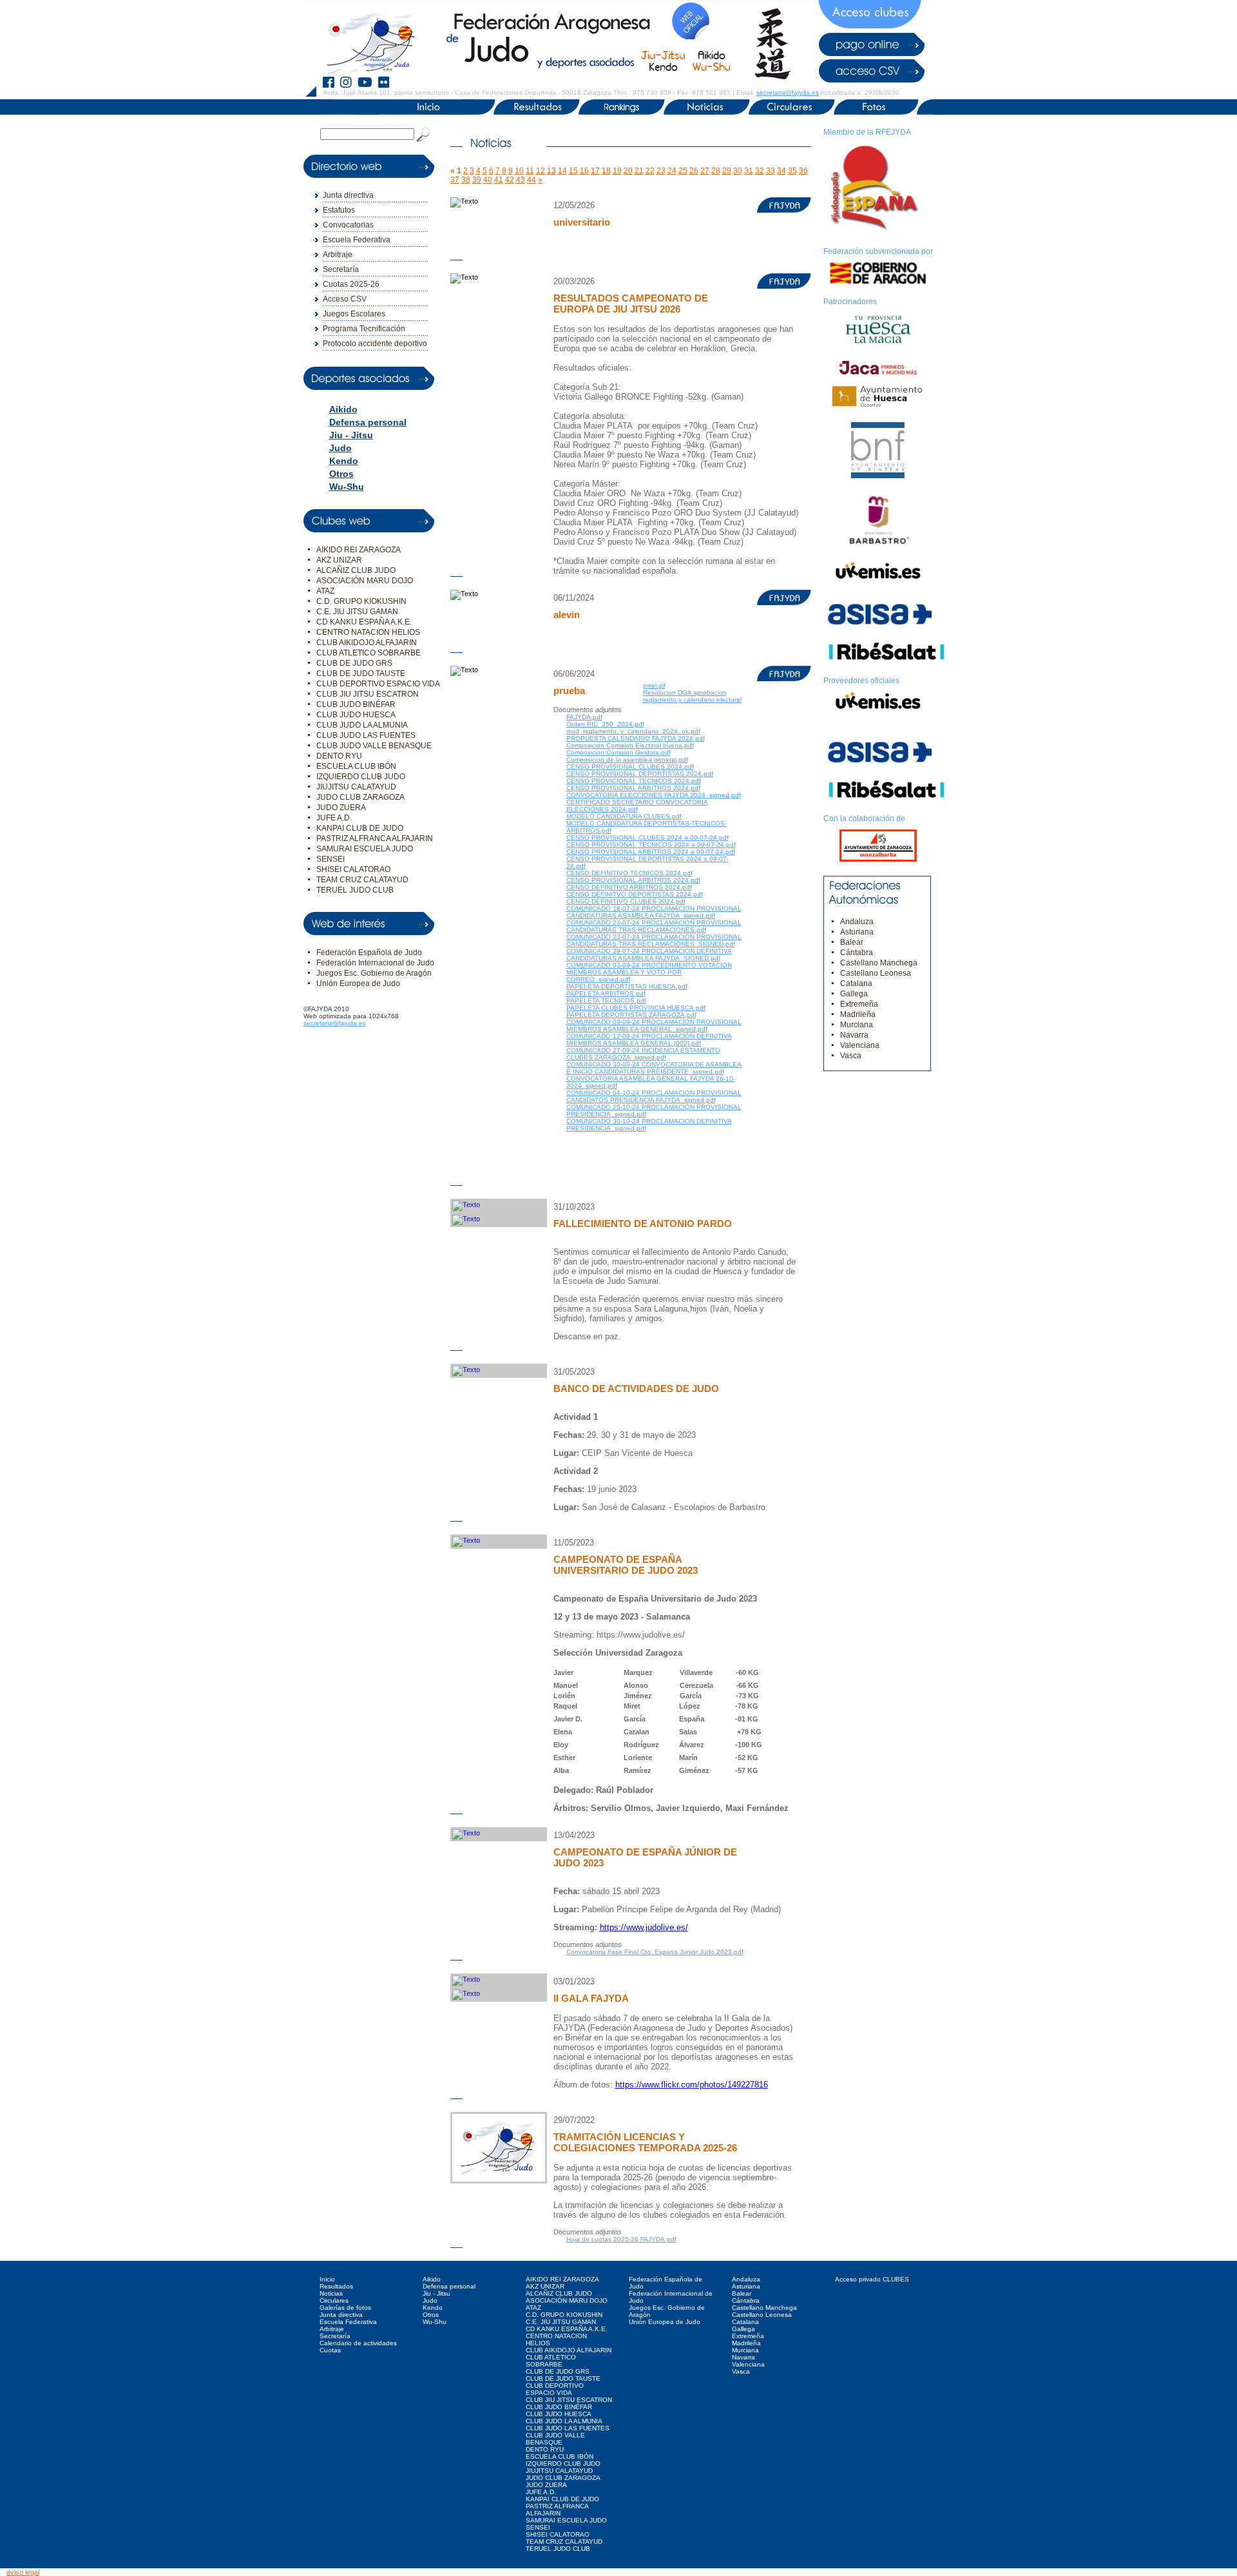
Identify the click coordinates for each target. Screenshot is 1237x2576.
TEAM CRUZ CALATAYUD (362, 880)
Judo (340, 448)
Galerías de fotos (345, 2308)
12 (541, 171)
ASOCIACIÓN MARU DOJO (365, 581)
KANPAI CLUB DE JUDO (360, 828)
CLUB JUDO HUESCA (356, 715)
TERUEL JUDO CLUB (355, 890)
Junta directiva (348, 195)
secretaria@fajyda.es (788, 92)
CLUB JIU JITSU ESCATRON (368, 694)
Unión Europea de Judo (358, 983)
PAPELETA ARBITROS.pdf (606, 993)
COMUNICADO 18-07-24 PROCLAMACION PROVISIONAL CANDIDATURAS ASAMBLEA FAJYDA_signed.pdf (654, 912)
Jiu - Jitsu (351, 435)
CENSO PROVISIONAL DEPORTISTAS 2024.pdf (640, 774)
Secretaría (341, 269)
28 (716, 171)
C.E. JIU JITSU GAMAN (357, 612)
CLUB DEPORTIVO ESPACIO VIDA (378, 684)
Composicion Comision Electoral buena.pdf (630, 745)
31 (749, 171)
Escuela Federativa (357, 240)
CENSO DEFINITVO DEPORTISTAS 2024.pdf (635, 894)
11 (530, 171)
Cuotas (330, 2350)
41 (499, 180)
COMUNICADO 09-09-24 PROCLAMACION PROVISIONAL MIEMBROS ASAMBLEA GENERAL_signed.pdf (654, 1025)
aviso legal (23, 2572)
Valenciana (860, 1045)
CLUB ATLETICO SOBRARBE (369, 653)
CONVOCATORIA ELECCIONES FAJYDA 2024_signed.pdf (654, 795)
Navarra (854, 1035)
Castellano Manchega (879, 963)
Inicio (327, 2279)
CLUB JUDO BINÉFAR (356, 704)
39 (477, 180)
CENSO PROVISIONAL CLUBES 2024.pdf (630, 767)
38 (466, 180)
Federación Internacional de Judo (375, 963)
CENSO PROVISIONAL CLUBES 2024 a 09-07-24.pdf (647, 838)
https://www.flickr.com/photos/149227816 (692, 2085)
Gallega (854, 994)
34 (782, 171)
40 (488, 180)
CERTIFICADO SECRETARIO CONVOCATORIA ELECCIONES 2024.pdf (637, 806)
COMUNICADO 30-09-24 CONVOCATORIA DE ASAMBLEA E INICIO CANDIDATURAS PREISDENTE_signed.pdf (654, 1068)
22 (650, 171)
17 (595, 171)
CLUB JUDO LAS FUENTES (366, 735)
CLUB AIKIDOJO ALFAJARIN (367, 643)
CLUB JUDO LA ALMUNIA (362, 725)
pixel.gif (654, 685)
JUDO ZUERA (341, 808)
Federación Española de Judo (369, 953)
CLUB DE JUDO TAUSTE (361, 673)
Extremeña (859, 1004)
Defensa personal (368, 422)
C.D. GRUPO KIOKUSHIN (361, 601)
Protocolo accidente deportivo (375, 344)
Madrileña (858, 1014)
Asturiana (857, 932)
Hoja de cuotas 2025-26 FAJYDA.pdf (621, 2239)
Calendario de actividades (358, 2343)
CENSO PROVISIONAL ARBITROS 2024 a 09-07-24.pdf (651, 852)
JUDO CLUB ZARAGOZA (360, 797)
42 (510, 180)
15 (573, 171)
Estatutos (339, 210)
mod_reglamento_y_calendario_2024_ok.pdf (633, 731)
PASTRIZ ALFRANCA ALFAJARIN (375, 838)
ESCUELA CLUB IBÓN (356, 766)
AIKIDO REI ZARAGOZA (359, 550)
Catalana (856, 983)
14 (562, 171)
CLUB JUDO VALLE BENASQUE (374, 746)
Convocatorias (348, 225)
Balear (852, 942)
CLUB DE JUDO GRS (354, 663)
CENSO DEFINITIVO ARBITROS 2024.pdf (629, 887)
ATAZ (325, 591)
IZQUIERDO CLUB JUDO (361, 777)
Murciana (857, 1025)
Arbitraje (338, 255)
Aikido (343, 409)
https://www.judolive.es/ (644, 1927)
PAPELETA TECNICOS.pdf (606, 1001)
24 (672, 171)
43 (521, 180)
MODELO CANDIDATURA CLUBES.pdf (624, 816)
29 (727, 171)
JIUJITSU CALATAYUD (356, 787)
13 (551, 171)
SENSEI (331, 859)
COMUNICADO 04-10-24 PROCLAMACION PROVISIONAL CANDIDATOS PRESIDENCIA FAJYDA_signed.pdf (654, 1096)
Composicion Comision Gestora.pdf (618, 752)
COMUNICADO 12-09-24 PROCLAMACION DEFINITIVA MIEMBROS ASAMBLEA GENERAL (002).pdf (649, 1040)
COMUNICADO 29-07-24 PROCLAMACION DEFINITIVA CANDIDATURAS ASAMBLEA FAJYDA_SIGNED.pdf (649, 954)
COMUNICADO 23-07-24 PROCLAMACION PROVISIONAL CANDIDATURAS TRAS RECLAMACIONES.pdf (654, 926)
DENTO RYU (339, 756)
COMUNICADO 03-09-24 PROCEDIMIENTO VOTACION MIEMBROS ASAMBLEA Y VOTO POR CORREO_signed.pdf (649, 972)
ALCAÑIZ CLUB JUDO (356, 570)
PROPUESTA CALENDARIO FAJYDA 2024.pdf (636, 738)
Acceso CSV (345, 299)
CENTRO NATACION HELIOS (368, 632)
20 (628, 171)
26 (694, 171)
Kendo (344, 461)
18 (606, 171)
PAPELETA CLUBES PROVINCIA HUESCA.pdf (636, 1008)
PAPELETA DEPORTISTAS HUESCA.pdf (627, 986)
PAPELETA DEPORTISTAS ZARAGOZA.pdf (631, 1015)
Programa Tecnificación (364, 329)
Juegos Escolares (354, 314)
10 (519, 171)
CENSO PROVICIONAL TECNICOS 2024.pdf (634, 781)
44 (532, 180)
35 (792, 171)
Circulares (334, 2300)
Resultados (336, 2286)
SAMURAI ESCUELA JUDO (365, 849)
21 (639, 171)
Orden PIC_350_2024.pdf (605, 724)
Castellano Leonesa (876, 973)
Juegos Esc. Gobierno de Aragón (374, 973)
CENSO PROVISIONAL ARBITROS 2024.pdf (633, 788)
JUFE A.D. (334, 818)
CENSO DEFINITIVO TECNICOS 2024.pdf (629, 873)
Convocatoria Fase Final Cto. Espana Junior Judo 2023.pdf (655, 1952)
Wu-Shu (347, 487)
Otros (341, 474)
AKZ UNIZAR (339, 560)
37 (455, 180)
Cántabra (857, 953)
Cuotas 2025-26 (351, 284)
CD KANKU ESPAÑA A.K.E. (364, 622)
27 (705, 171)
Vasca (851, 1056)
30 (738, 171)
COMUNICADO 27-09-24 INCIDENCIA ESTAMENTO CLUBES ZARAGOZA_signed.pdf (643, 1054)
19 (617, 171)
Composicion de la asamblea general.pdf (627, 760)
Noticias (331, 2293)
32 (760, 171)
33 (771, 171)
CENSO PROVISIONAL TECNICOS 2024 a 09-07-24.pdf (651, 845)
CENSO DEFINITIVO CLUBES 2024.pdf (626, 901)
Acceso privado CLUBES (872, 2279)
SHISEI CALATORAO (353, 869)
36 (803, 171)
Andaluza (857, 922)
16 (584, 171)
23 (661, 171)
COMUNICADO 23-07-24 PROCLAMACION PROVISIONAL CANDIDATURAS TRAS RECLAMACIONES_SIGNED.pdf (654, 940)
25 (683, 171)
